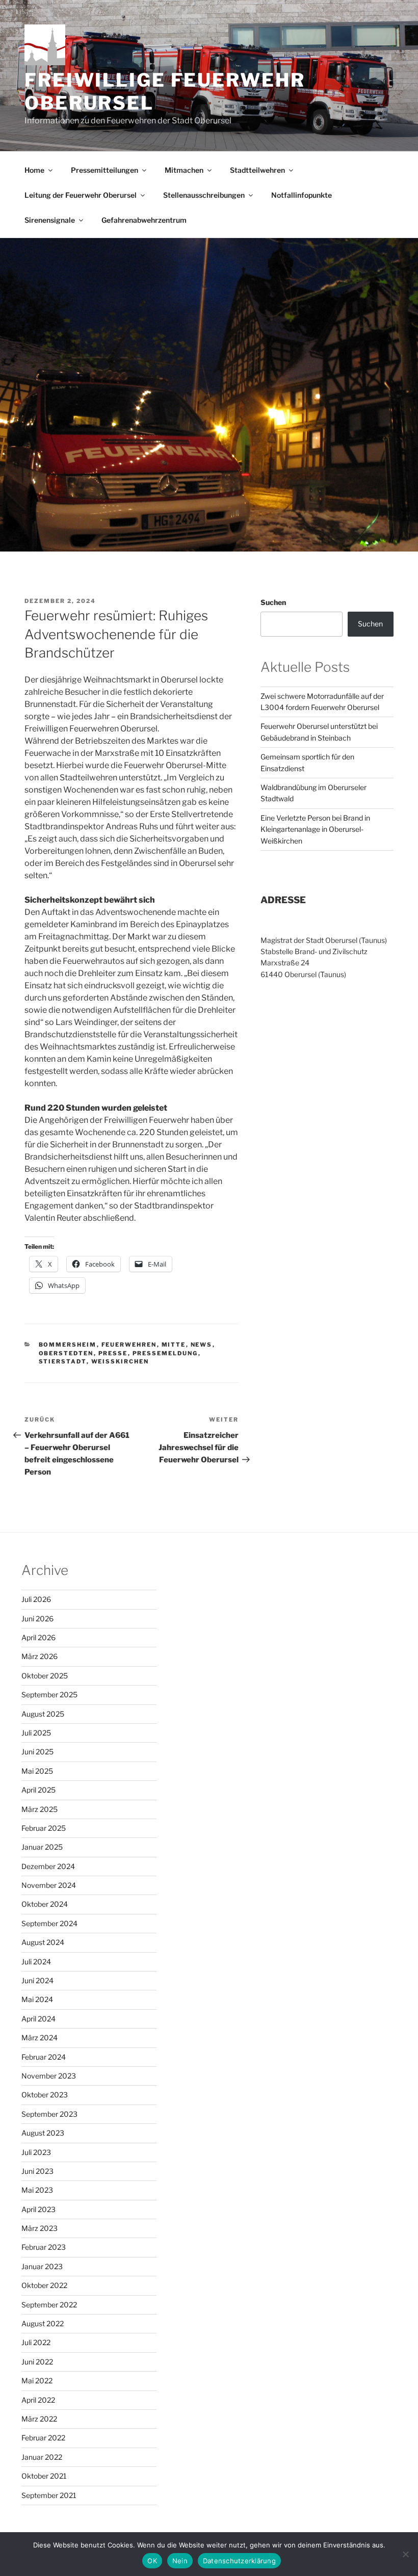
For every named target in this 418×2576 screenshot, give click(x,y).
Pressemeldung (165, 1353)
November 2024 (49, 1885)
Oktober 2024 (45, 1904)
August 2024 (43, 1942)
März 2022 (39, 2419)
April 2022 (38, 2400)
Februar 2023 (44, 2247)
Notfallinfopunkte (302, 195)
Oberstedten (66, 1353)
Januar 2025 (42, 1847)
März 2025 (40, 1809)
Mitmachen (184, 170)
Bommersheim (68, 1345)
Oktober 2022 (44, 2285)
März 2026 (40, 1656)
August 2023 (43, 2133)
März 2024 (40, 2038)
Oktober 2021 (44, 2476)
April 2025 (38, 1790)
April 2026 (38, 1637)
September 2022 (49, 2305)
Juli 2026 (36, 1599)
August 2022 (43, 2323)
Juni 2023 (37, 2171)
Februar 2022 (43, 2438)
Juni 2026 (37, 1619)
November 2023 (49, 2076)
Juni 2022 (37, 2362)
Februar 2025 (44, 1828)
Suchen (273, 602)
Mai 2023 (37, 2190)
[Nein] (405, 2554)
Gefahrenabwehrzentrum (144, 220)
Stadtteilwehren (257, 170)
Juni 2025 (37, 1752)
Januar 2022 (42, 2457)
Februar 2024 (44, 2057)
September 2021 (49, 2495)
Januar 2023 (42, 2266)
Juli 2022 (36, 2342)
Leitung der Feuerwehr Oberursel (81, 195)
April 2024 (38, 2019)
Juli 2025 (36, 1733)
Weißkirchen (120, 1361)
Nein (180, 2561)
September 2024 (49, 1923)
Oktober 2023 (45, 2095)
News (202, 1345)
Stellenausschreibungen (204, 195)
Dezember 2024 (48, 1866)
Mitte (174, 1345)
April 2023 (38, 2209)
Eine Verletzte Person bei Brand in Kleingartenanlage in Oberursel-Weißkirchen (315, 829)
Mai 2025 (37, 1771)
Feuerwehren (129, 1345)
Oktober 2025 (45, 1676)
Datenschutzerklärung (239, 2561)
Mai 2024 (37, 1999)
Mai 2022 (37, 2381)
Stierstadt (63, 1361)
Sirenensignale (50, 220)
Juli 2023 (36, 2152)
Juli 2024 (36, 1962)
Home (34, 170)
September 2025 (49, 1694)
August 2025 (43, 1714)
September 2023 (49, 2114)
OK (152, 2561)
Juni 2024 (37, 1980)
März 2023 (40, 2228)
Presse (113, 1353)
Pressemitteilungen (104, 170)
